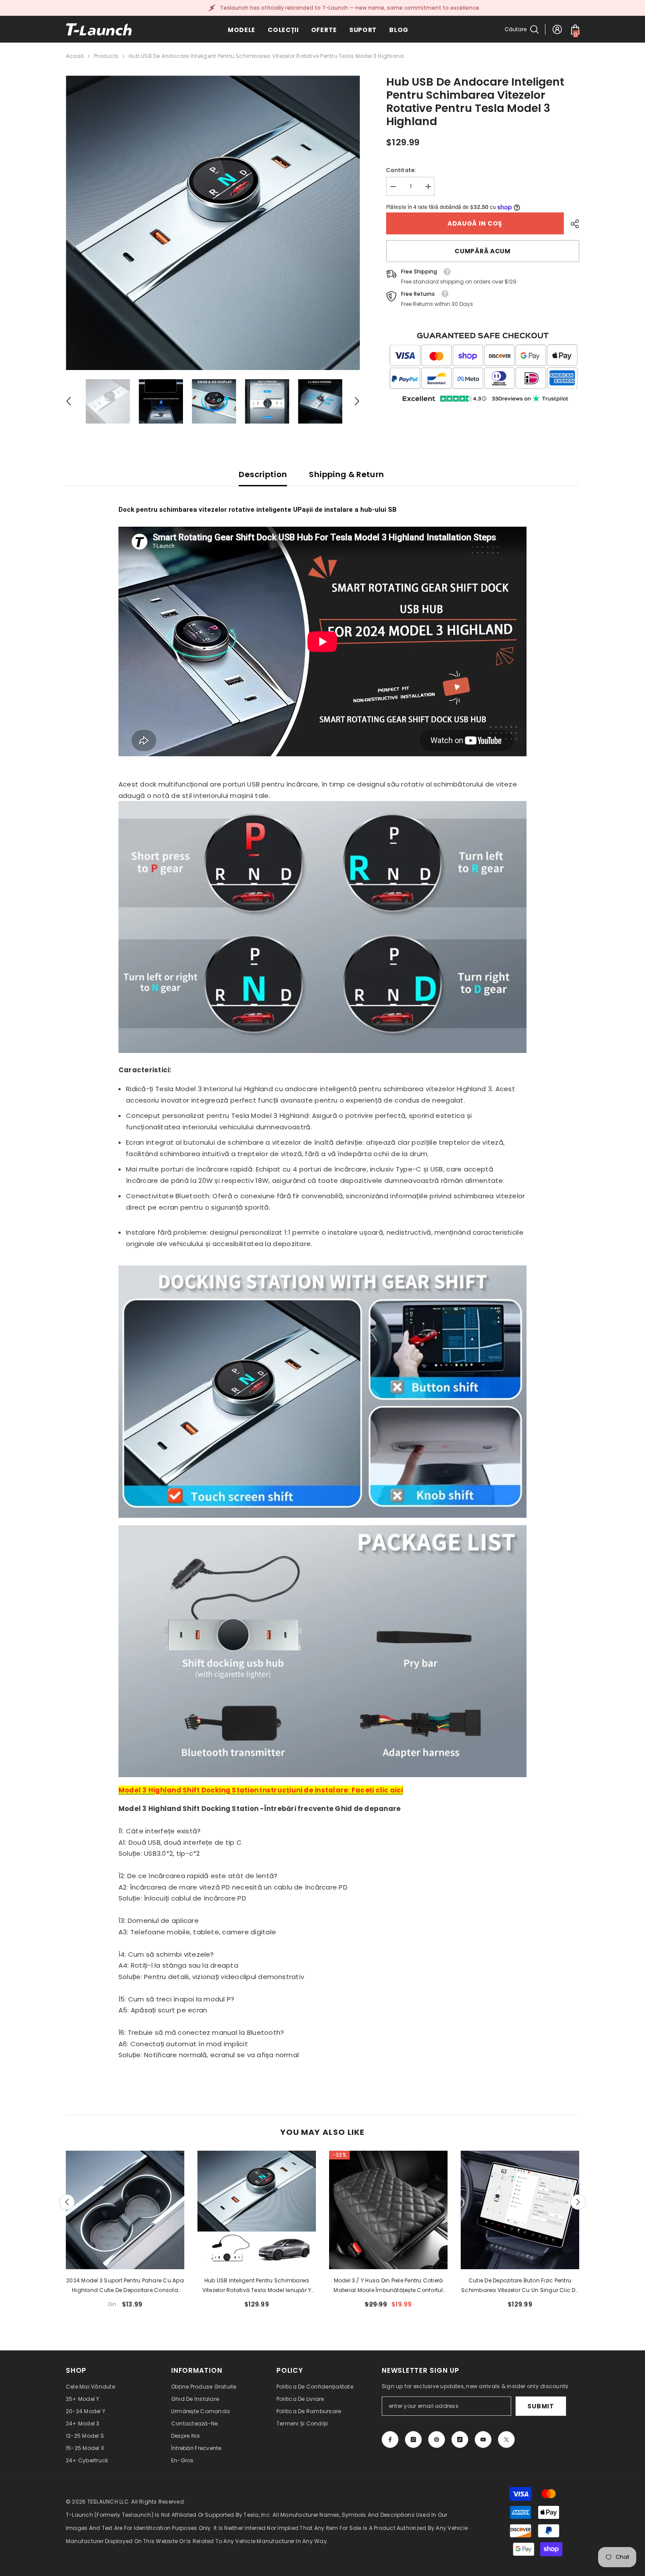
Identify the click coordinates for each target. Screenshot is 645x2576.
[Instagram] (413, 2439)
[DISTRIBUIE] (572, 224)
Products (106, 56)
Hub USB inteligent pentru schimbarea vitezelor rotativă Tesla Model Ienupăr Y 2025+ (257, 2286)
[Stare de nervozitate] (506, 2439)
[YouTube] (483, 2439)
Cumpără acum (482, 251)
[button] (68, 401)
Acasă (75, 56)
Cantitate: (401, 170)
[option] (213, 223)
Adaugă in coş (475, 223)
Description (263, 474)
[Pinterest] (437, 2439)
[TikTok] (460, 2439)
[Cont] (557, 29)
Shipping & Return (346, 474)
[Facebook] (390, 2439)
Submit (541, 2406)
